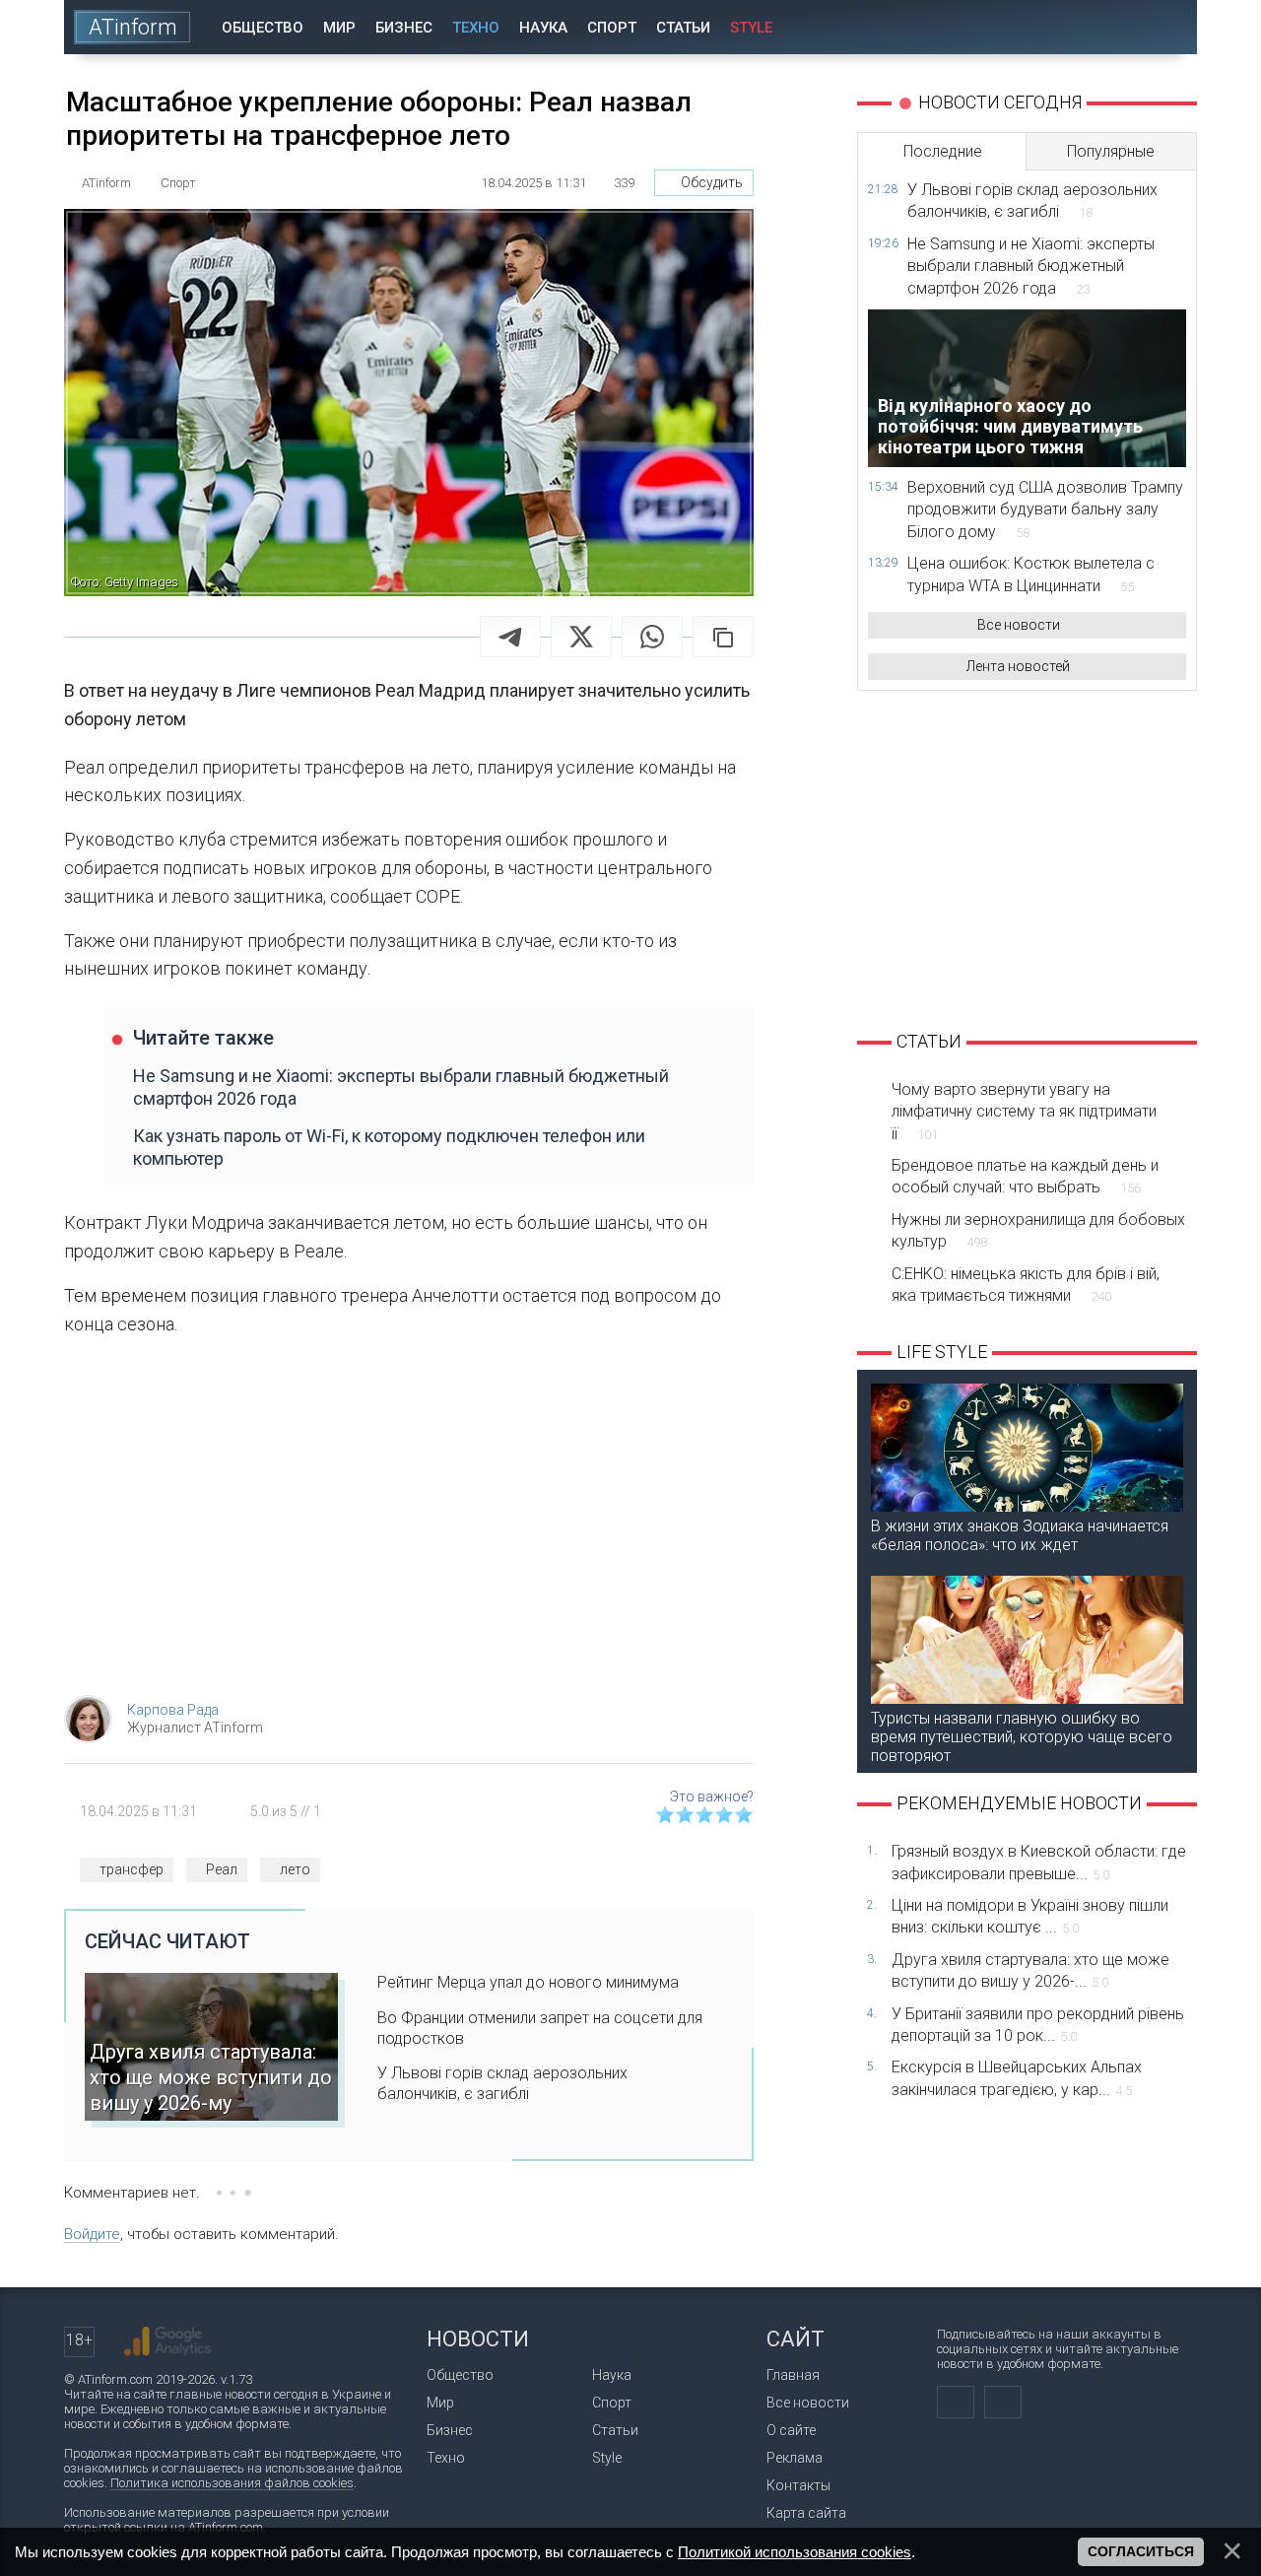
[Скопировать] (723, 637)
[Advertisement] (409, 1523)
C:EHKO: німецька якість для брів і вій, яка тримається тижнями (1026, 1285)
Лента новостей (1018, 666)
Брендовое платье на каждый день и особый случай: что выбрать (1025, 1176)
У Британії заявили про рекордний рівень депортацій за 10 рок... (1038, 2025)
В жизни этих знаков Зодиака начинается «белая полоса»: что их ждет (1020, 1535)
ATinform (133, 27)
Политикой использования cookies (795, 2552)
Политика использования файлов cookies (232, 2483)
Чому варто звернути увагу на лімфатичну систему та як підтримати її (1024, 1112)
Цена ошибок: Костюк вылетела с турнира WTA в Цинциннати (1031, 574)
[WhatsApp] (652, 637)
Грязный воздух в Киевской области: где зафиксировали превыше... (1039, 1862)
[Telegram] (510, 637)
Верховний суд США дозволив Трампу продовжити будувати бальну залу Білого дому (1045, 509)
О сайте (791, 2430)
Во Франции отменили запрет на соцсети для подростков (540, 2028)
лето (295, 1869)
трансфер (132, 1869)
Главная (793, 2375)
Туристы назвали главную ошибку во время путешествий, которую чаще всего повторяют (1022, 1737)
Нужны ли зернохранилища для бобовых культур (1038, 1230)
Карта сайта (806, 2513)
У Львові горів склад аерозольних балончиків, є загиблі (502, 2083)
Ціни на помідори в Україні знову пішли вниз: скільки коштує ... (1030, 1916)
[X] (581, 637)
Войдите (92, 2234)
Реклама (795, 2458)
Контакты (798, 2485)
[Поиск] (1169, 27)
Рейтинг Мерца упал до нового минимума (528, 1982)
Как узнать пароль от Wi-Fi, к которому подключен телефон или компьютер (389, 1147)
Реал (222, 1869)
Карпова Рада (173, 1710)
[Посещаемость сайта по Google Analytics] (167, 2341)
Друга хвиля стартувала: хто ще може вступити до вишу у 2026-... (1030, 1970)
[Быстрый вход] (1113, 27)
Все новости (1019, 625)
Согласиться (1141, 2551)
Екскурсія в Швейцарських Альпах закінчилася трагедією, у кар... (1017, 2078)
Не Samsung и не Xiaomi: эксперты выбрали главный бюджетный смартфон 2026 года (401, 1087)
